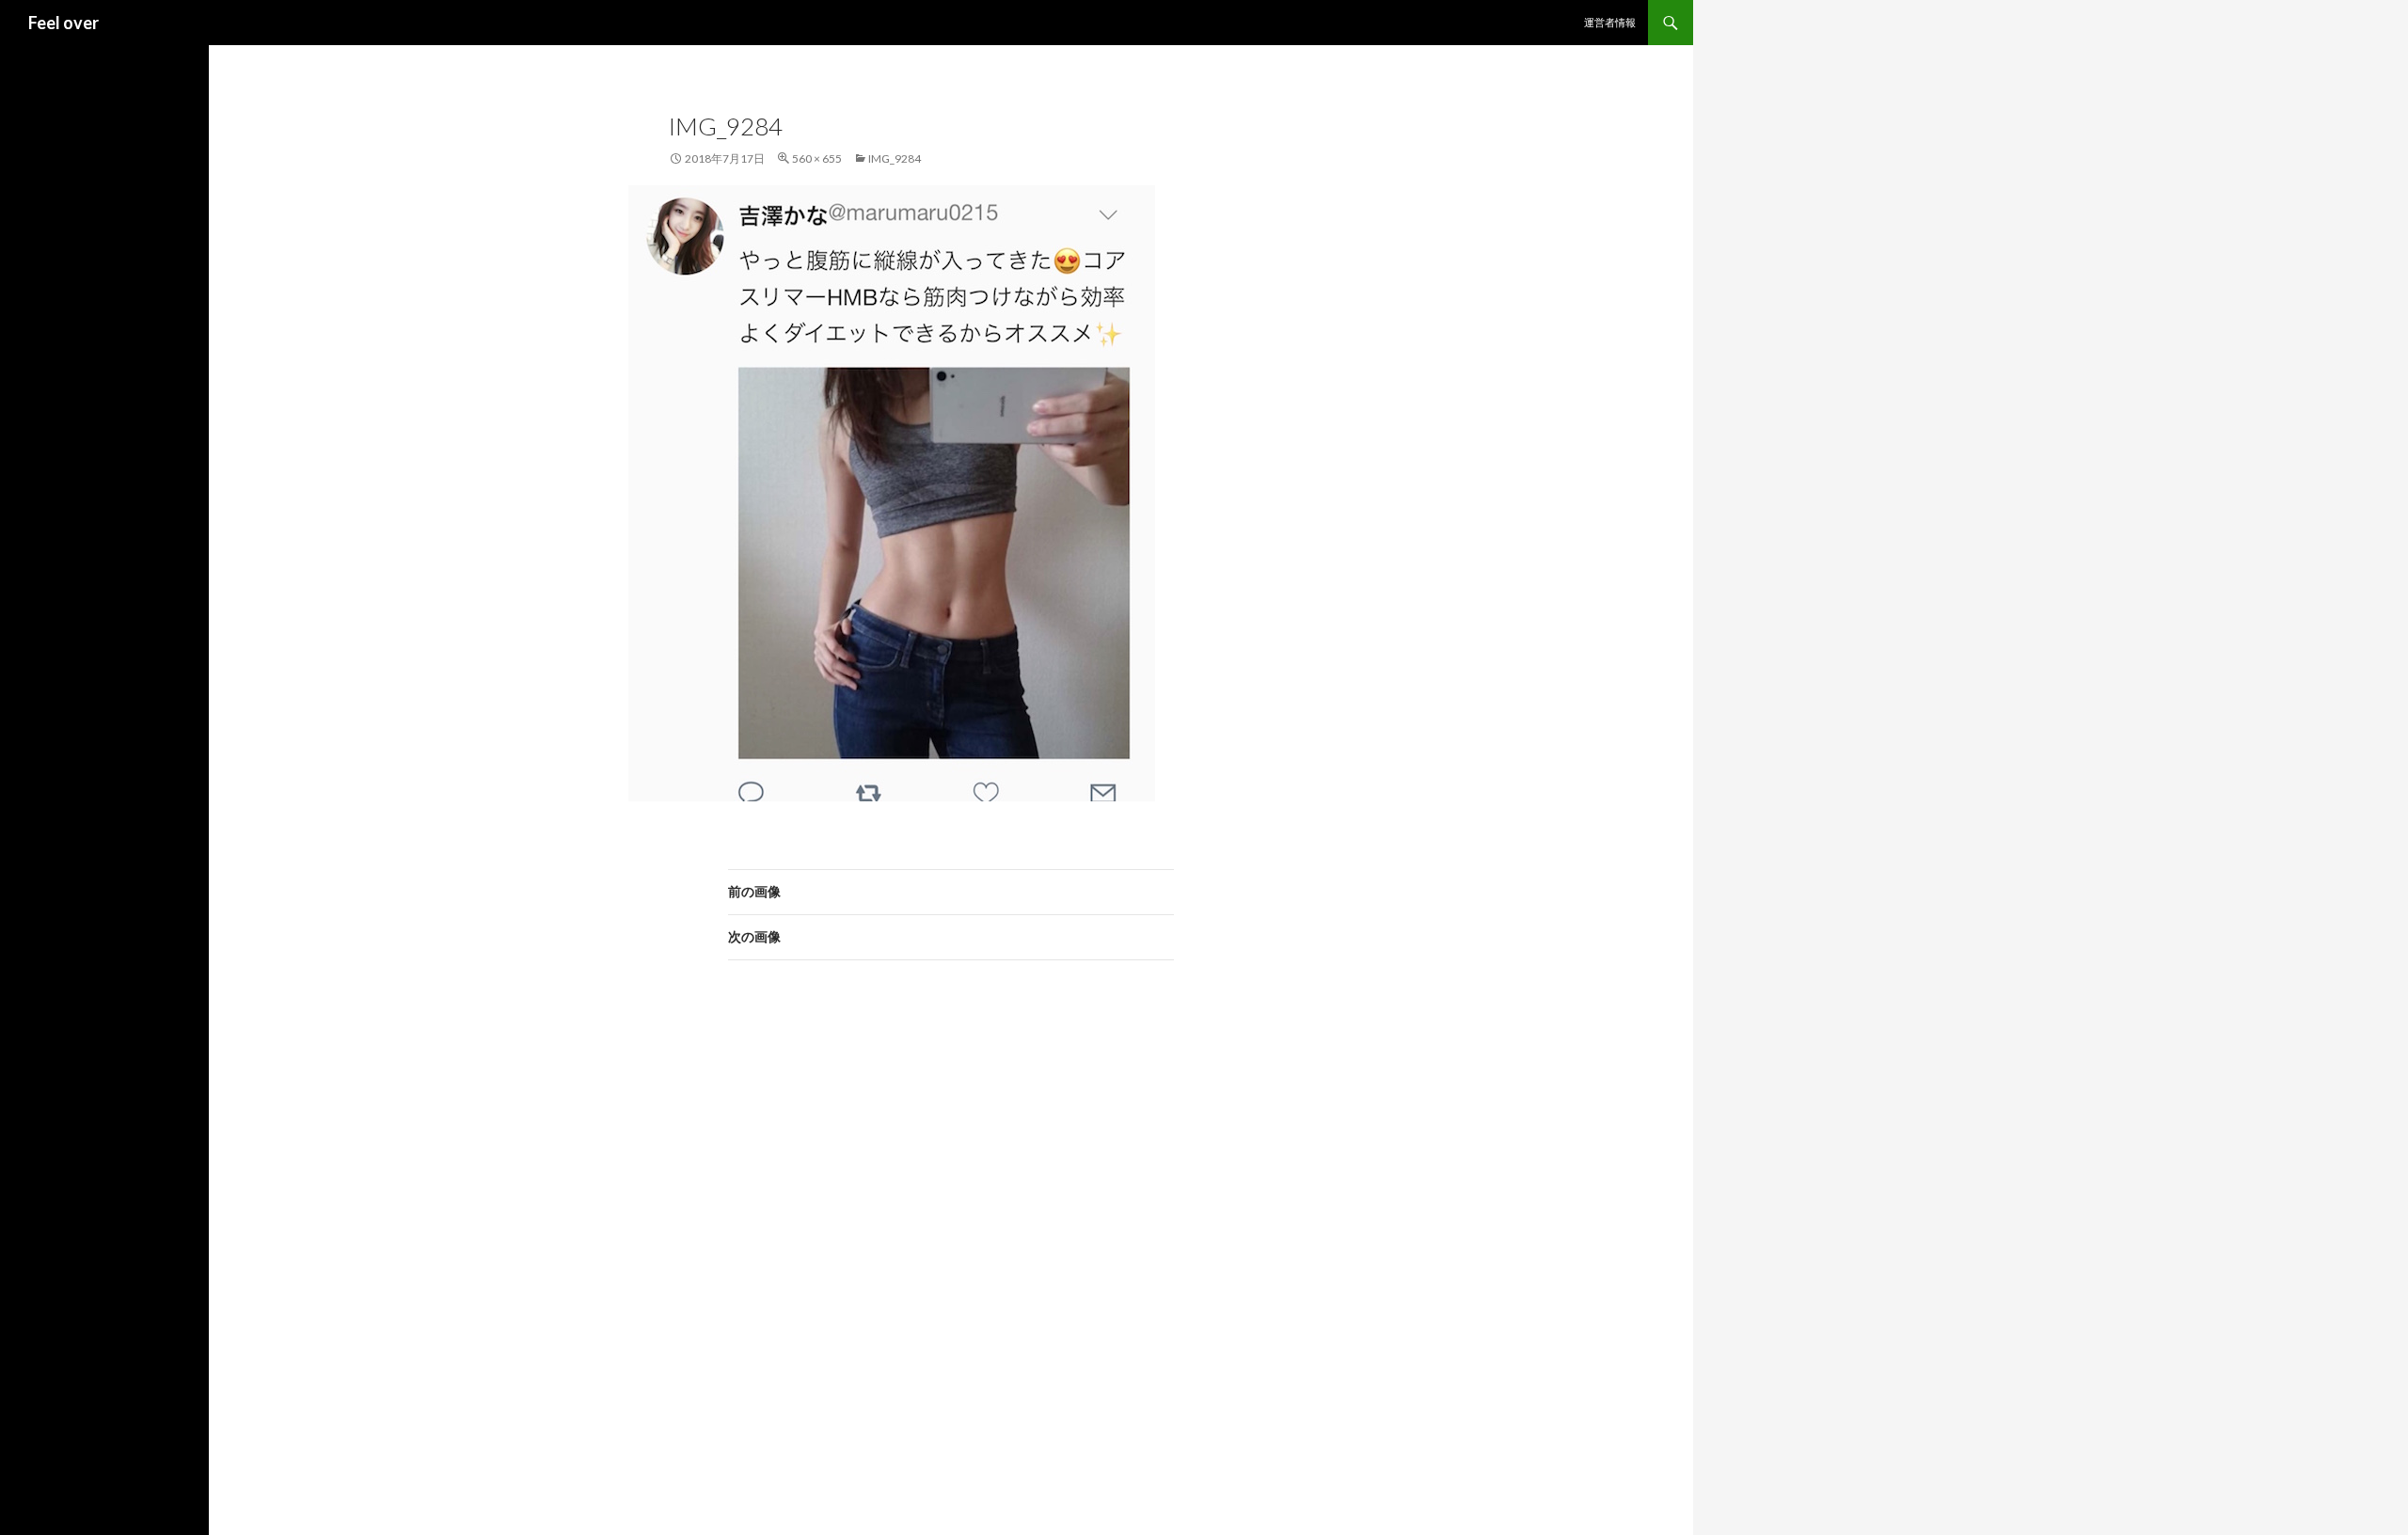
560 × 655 (817, 158)
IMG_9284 (895, 158)
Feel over (63, 23)
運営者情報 (1610, 22)
